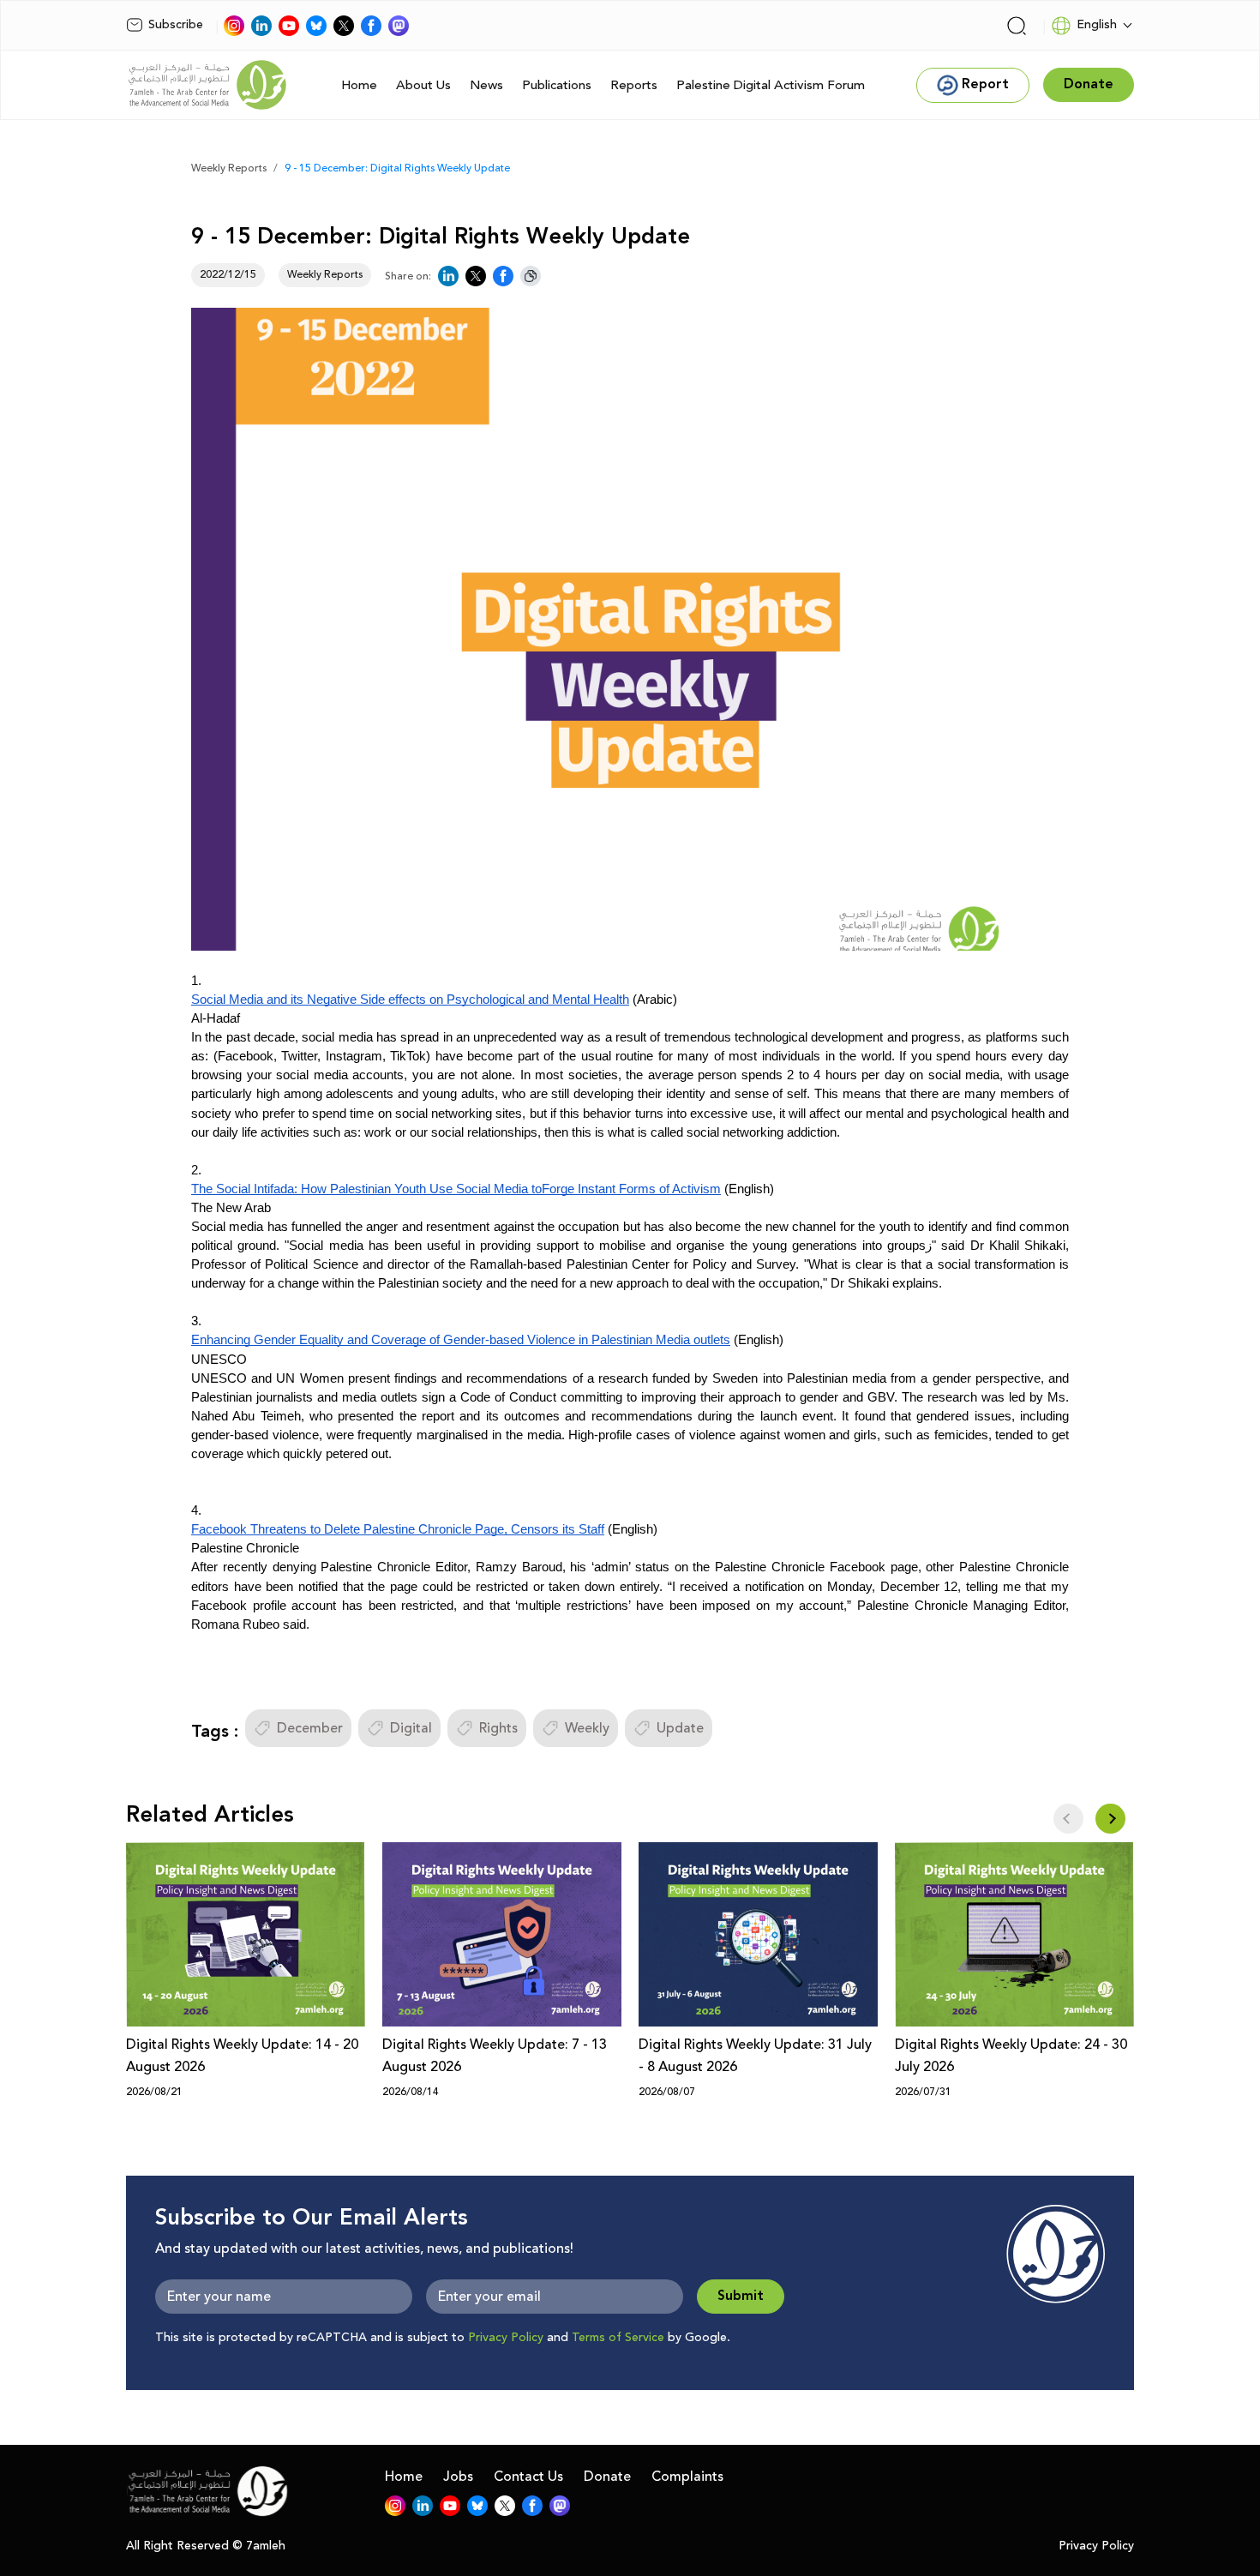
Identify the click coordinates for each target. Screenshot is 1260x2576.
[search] (1017, 26)
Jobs (458, 2477)
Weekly (587, 1728)
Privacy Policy (506, 2338)
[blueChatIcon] (316, 26)
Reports (634, 85)
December (310, 1728)
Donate (607, 2477)
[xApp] (344, 26)
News (486, 85)
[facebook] (371, 26)
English (1097, 25)
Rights (498, 1728)
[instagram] (234, 26)
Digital (411, 1728)
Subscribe (176, 25)
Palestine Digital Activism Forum (771, 85)
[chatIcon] (399, 26)
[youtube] (289, 26)
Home (359, 85)
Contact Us (528, 2477)
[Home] (207, 85)
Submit (741, 2296)
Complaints (687, 2477)
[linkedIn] (261, 26)
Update (680, 1728)
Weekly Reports (229, 168)
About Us (423, 85)
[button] (1110, 1819)
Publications (557, 85)
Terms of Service (618, 2338)
